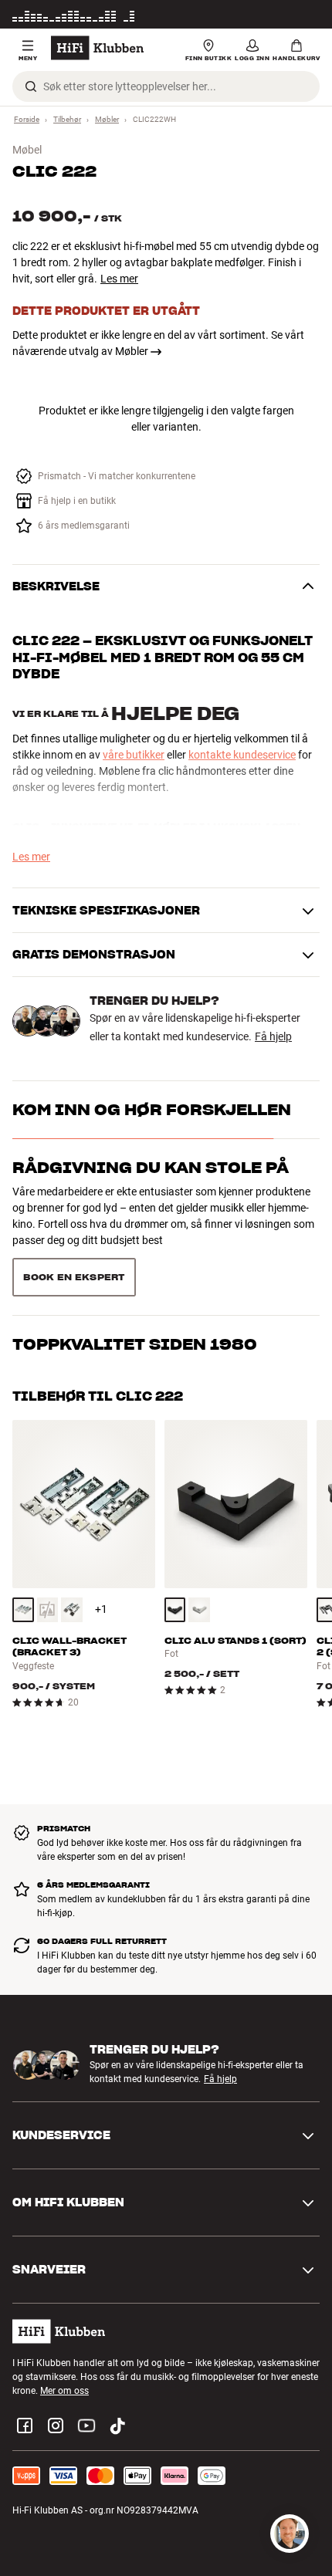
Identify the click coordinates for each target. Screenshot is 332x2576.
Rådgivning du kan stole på (151, 1168)
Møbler (107, 119)
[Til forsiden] (97, 48)
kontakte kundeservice (242, 755)
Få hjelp (273, 1036)
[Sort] (72, 1610)
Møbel (27, 150)
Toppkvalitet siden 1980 (135, 1344)
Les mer (303, 17)
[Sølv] (199, 1610)
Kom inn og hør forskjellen (152, 1110)
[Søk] (31, 86)
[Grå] (23, 1610)
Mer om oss (64, 2391)
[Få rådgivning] (290, 2534)
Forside (27, 119)
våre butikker (134, 755)
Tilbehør (67, 119)
